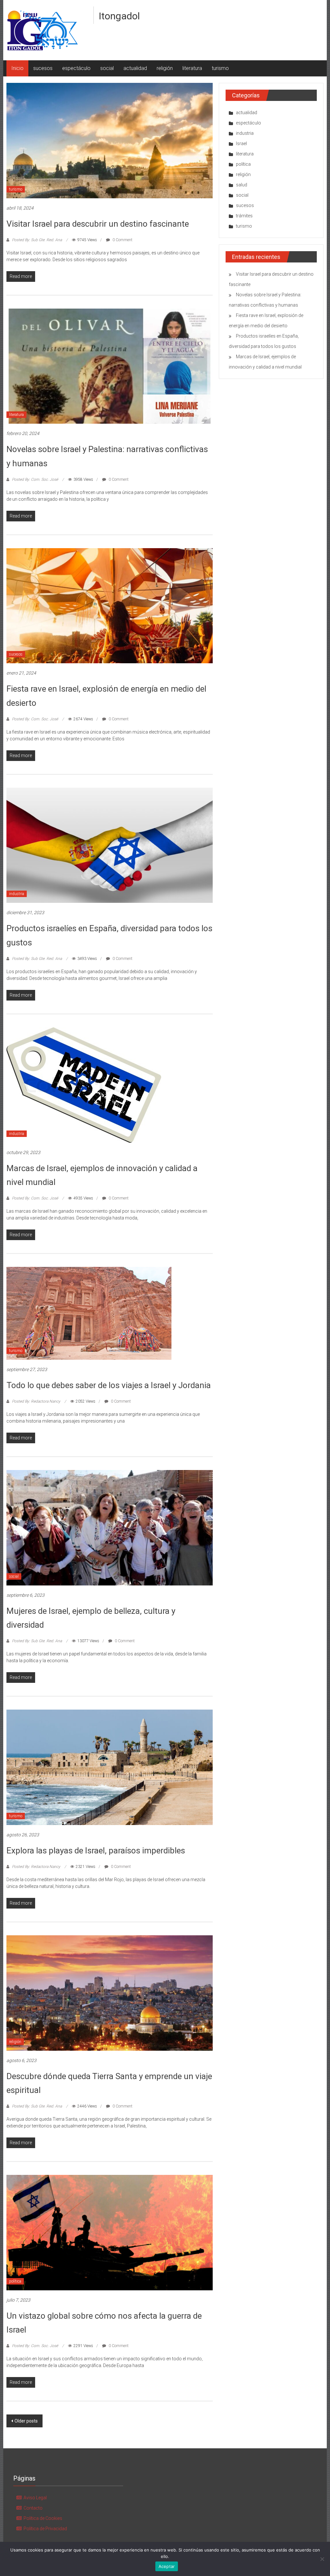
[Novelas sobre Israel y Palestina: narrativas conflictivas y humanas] (109, 366)
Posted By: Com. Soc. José (35, 479)
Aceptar (167, 2566)
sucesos (43, 68)
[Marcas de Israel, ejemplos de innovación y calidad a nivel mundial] (84, 1084)
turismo (220, 68)
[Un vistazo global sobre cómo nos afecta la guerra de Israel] (109, 2232)
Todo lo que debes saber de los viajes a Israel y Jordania (109, 1385)
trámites (244, 216)
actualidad (135, 68)
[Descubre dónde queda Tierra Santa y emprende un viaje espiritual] (109, 1993)
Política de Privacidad (45, 2529)
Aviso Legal (35, 2498)
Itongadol (119, 16)
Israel (241, 143)
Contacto (33, 2508)
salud (242, 185)
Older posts (26, 2421)
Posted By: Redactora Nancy (36, 1401)
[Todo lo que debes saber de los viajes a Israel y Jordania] (89, 1313)
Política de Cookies (43, 2518)
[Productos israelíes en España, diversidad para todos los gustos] (109, 845)
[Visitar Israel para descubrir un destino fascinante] (109, 140)
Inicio (17, 68)
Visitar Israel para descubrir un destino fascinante (98, 224)
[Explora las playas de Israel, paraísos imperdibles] (109, 1767)
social (107, 68)
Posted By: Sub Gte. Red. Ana (37, 240)
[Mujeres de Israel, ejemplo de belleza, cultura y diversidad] (109, 1527)
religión (165, 68)
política (15, 2281)
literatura (192, 68)
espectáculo (76, 68)
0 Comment (122, 240)
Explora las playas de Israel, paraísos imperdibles (96, 1851)
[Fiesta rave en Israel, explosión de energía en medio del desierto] (109, 605)
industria (17, 894)
